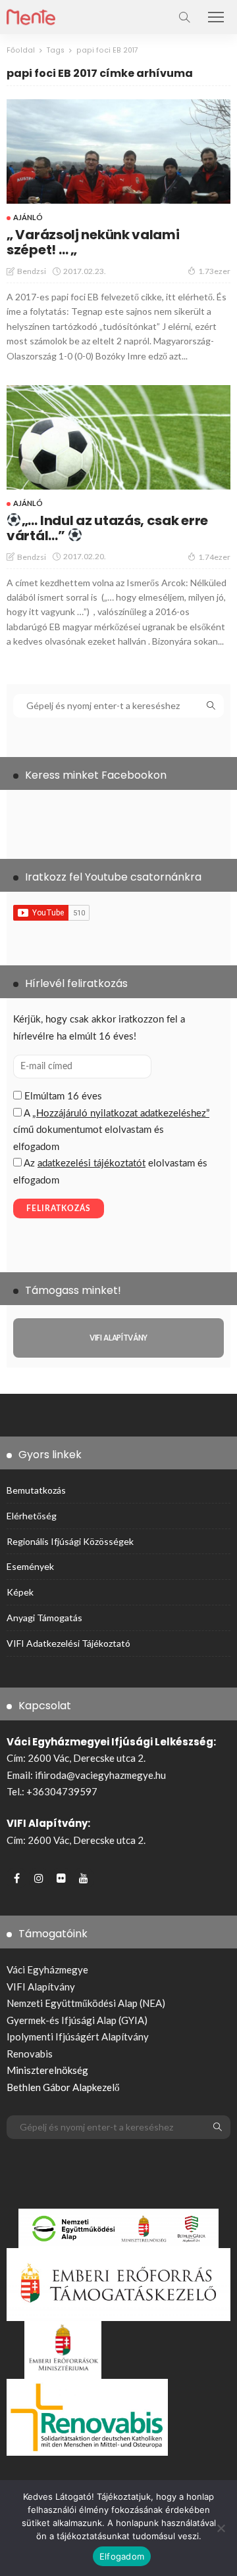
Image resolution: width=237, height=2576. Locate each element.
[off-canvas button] (216, 17)
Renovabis (30, 2054)
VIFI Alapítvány (41, 1987)
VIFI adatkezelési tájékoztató (68, 1643)
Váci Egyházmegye (47, 1969)
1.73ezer (214, 271)
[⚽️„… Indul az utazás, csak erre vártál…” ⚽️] (118, 437)
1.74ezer (214, 557)
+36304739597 (62, 1791)
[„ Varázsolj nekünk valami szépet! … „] (118, 151)
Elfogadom (122, 2556)
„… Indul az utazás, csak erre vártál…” (107, 528)
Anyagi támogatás (44, 1618)
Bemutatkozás (36, 1490)
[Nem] (221, 2528)
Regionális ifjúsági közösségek (70, 1541)
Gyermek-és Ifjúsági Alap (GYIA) (77, 2020)
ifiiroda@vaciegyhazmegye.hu (100, 1775)
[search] (184, 17)
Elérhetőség (32, 1516)
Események (30, 1566)
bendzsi (32, 271)
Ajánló (28, 217)
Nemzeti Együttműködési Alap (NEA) (86, 2003)
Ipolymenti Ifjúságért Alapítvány (78, 2036)
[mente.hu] (31, 15)
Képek (20, 1592)
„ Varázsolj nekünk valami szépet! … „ (93, 242)
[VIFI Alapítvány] (118, 1338)
